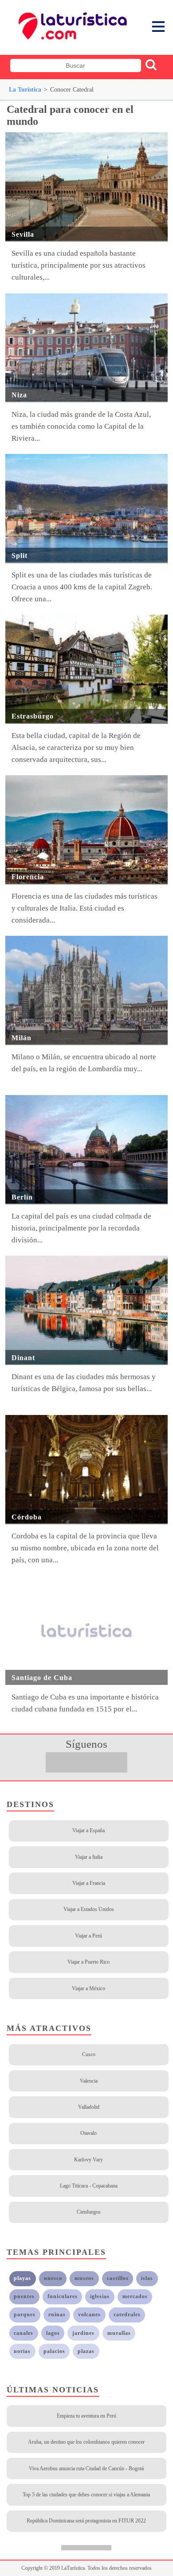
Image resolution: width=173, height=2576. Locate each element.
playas (22, 2278)
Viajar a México (88, 1988)
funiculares (63, 2296)
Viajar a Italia (89, 1857)
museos (84, 2278)
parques (25, 2315)
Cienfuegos (89, 2212)
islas (147, 2278)
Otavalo (88, 2133)
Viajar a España (88, 1830)
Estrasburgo (33, 716)
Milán (22, 1038)
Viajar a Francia (89, 1883)
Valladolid (89, 2107)
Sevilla (23, 234)
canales (24, 2333)
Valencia (89, 2081)
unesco (53, 2278)
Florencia (28, 877)
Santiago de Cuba (42, 1678)
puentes (24, 2296)
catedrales (127, 2315)
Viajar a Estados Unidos (89, 1909)
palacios (54, 2351)
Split (20, 556)
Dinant (23, 1358)
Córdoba (27, 1517)
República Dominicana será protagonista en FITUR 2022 (86, 2521)
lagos (53, 2333)
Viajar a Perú (88, 1936)
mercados (135, 2296)
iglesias (100, 2296)
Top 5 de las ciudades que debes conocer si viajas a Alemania (86, 2495)
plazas (86, 2351)
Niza (19, 395)
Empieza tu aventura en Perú (86, 2416)
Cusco (89, 2054)
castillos (118, 2278)
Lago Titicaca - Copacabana (89, 2186)
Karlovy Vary (88, 2160)
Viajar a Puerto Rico (88, 1962)
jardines (83, 2333)
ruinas (57, 2315)
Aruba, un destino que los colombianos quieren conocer (86, 2442)
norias (22, 2351)
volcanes (89, 2315)
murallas (119, 2333)
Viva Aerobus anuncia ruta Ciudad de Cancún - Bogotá (86, 2468)
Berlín (22, 1197)
